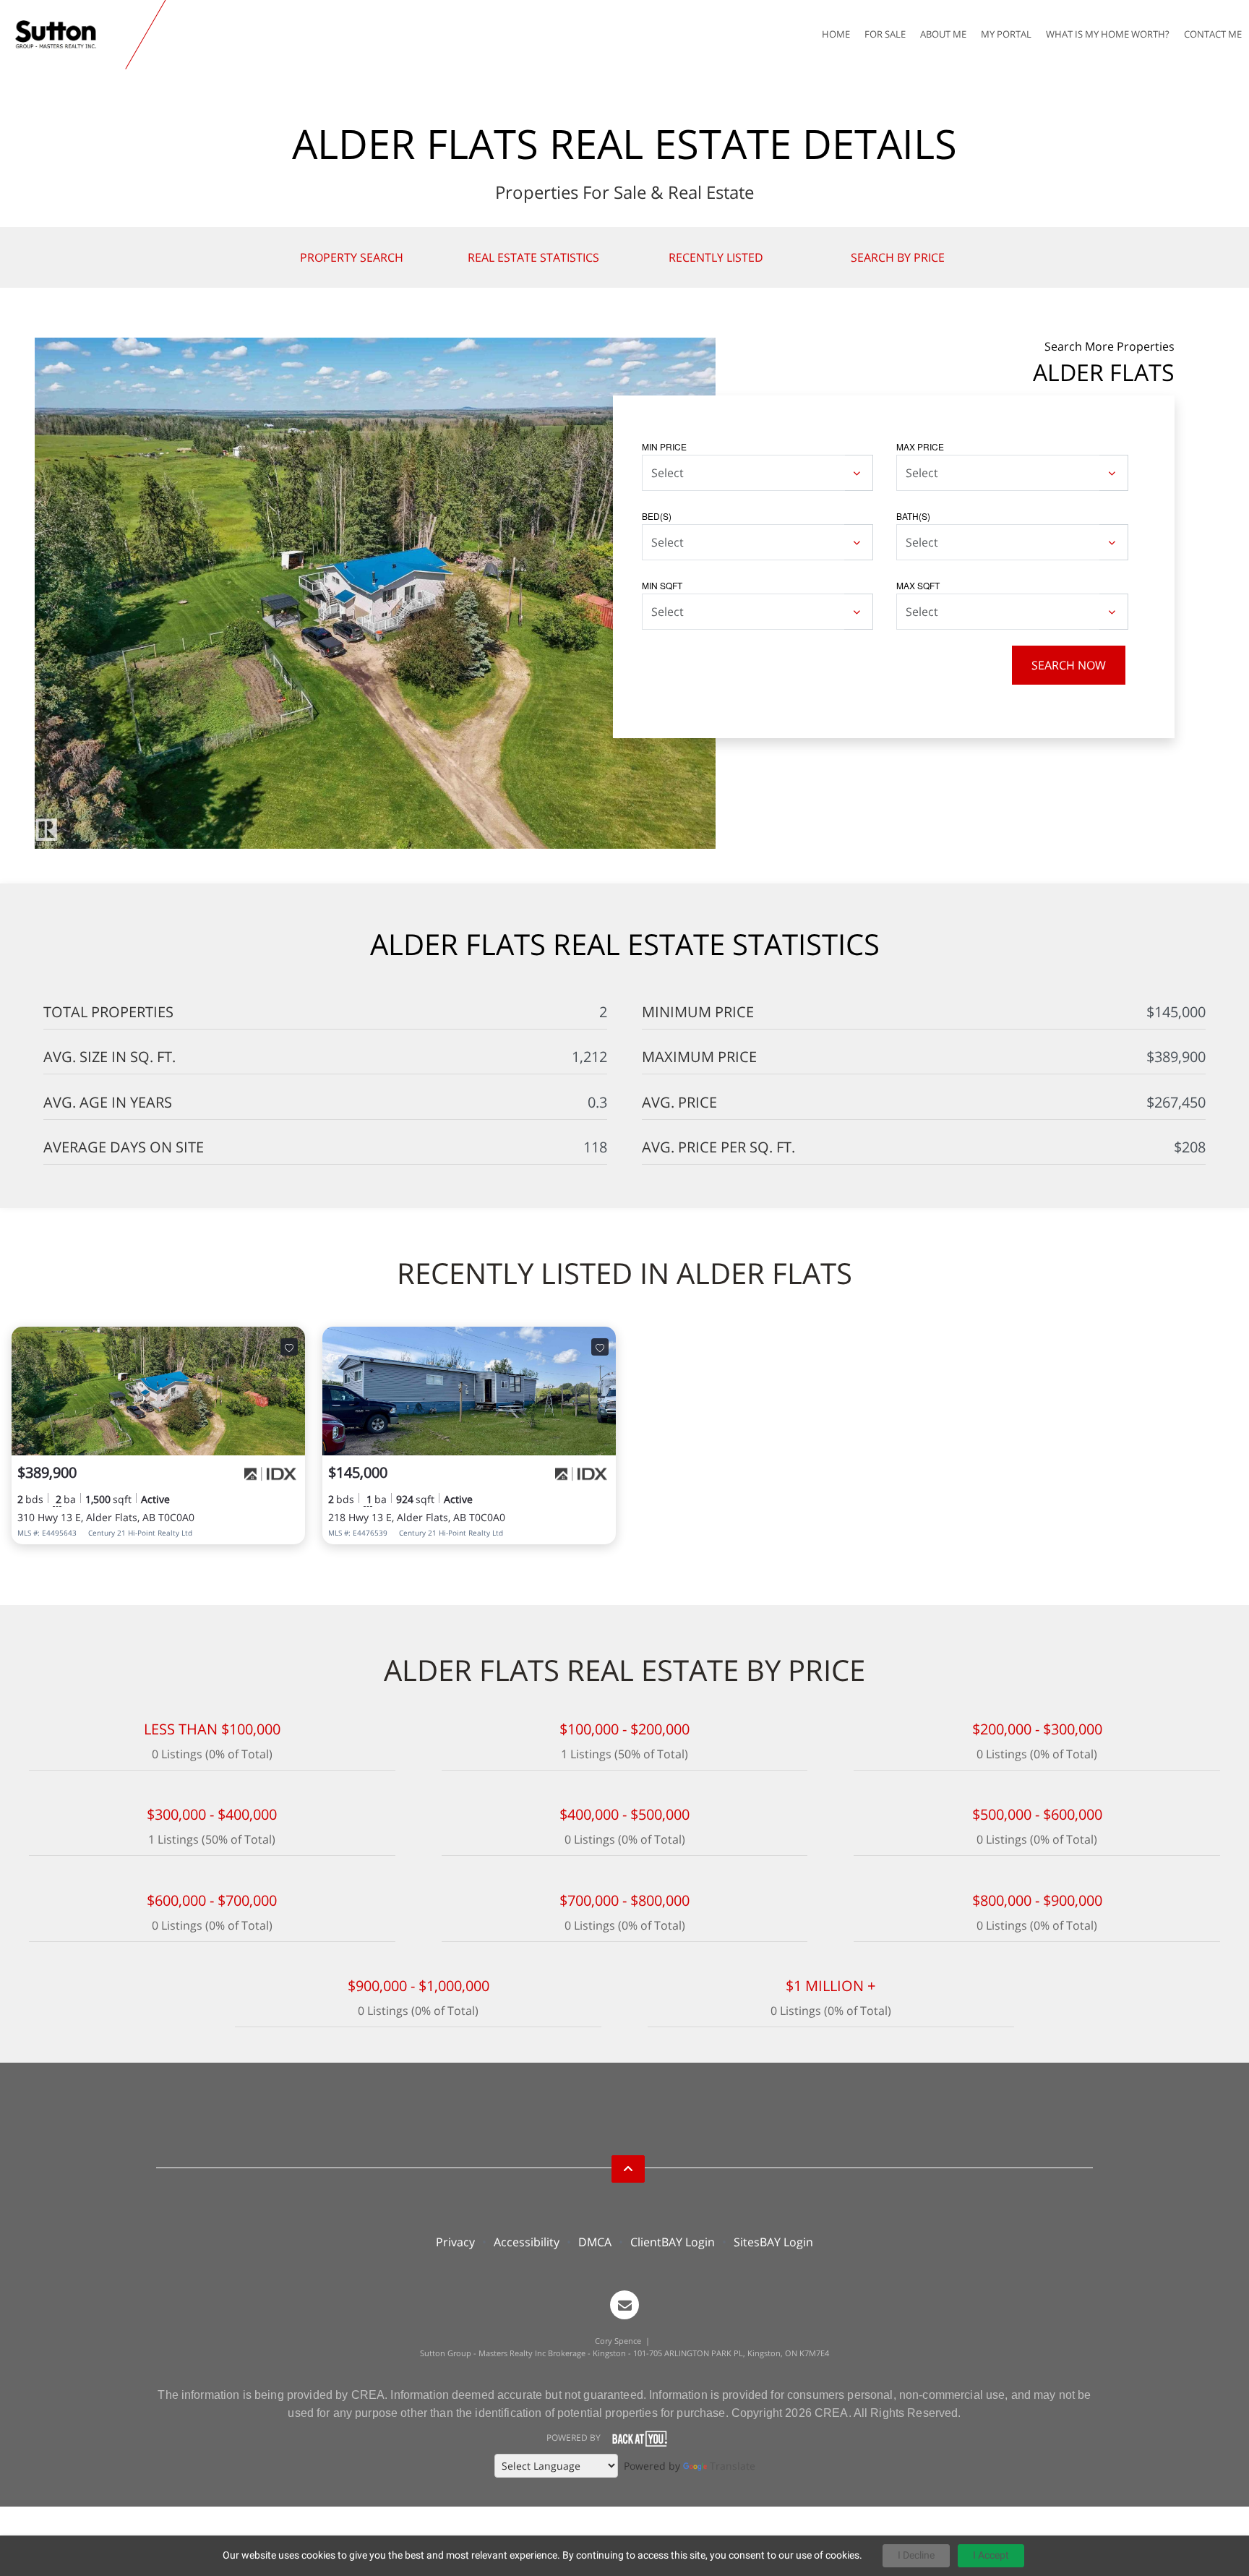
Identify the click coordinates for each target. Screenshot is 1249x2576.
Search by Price (898, 257)
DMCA (595, 2242)
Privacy (455, 2242)
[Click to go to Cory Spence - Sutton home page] (66, 35)
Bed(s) (657, 516)
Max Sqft (918, 585)
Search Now (1069, 665)
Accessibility (527, 2242)
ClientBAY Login (673, 2242)
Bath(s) (913, 516)
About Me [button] (943, 34)
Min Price (664, 446)
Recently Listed (716, 257)
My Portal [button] (1006, 34)
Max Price (920, 446)
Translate (733, 2466)
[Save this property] (289, 1347)
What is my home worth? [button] (1108, 34)
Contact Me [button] (1213, 34)
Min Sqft (662, 585)
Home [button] (836, 34)
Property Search (352, 257)
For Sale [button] (885, 34)
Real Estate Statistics (533, 257)
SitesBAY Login (773, 2242)
